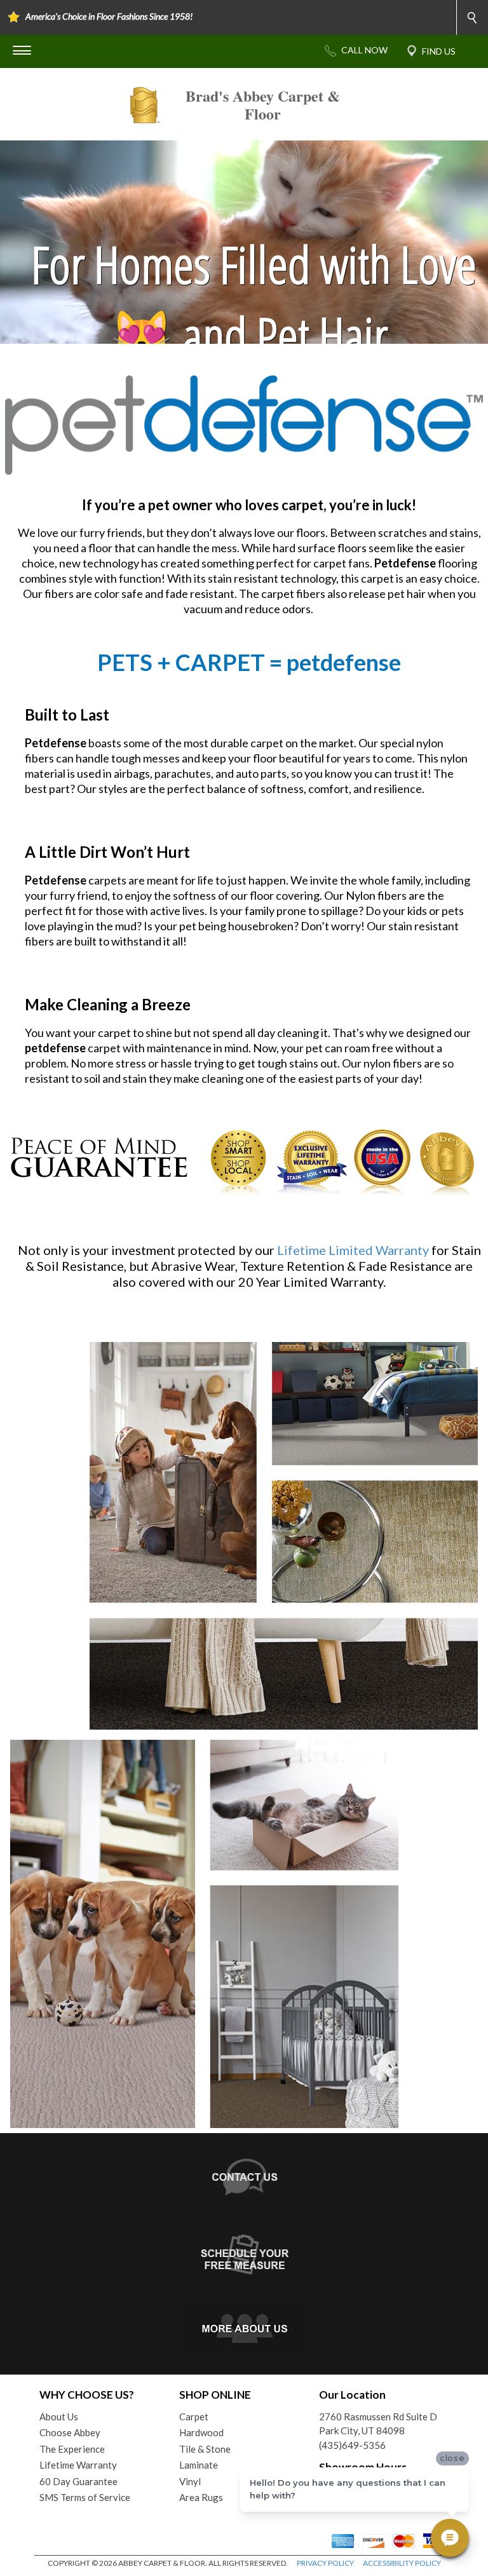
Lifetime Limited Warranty (353, 1250)
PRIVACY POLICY (325, 2563)
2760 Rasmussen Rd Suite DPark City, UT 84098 (378, 2424)
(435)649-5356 (352, 2445)
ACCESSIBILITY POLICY (402, 2563)
